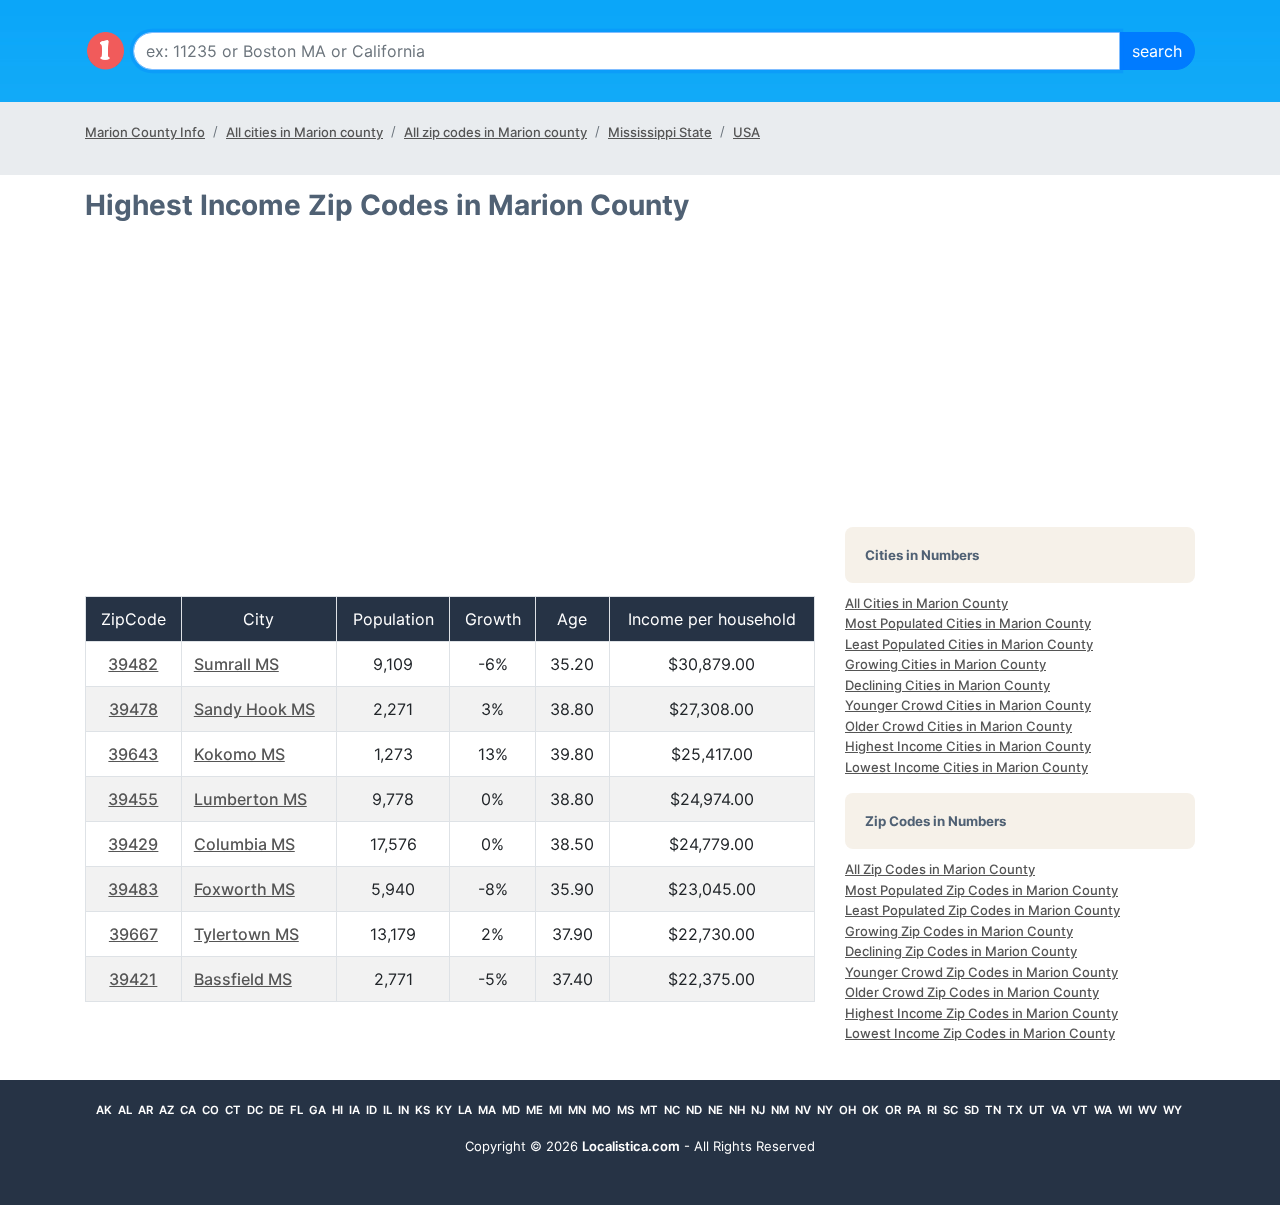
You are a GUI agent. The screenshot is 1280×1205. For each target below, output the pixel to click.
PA (914, 1110)
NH (737, 1110)
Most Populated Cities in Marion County (968, 623)
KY (444, 1110)
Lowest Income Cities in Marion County (966, 767)
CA (188, 1110)
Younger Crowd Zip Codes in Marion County (981, 972)
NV (803, 1110)
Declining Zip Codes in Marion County (961, 951)
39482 (133, 664)
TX (1015, 1110)
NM (780, 1110)
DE (276, 1110)
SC (950, 1110)
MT (649, 1110)
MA (487, 1110)
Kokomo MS (239, 754)
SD (971, 1110)
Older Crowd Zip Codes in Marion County (972, 992)
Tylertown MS (246, 934)
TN (993, 1110)
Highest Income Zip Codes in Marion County (981, 1013)
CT (233, 1110)
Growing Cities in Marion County (945, 664)
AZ (166, 1110)
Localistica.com (631, 1146)
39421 (133, 979)
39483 (133, 889)
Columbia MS (244, 844)
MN (577, 1110)
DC (255, 1110)
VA (1058, 1110)
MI (555, 1110)
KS (422, 1110)
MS (625, 1110)
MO (601, 1110)
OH (847, 1110)
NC (672, 1110)
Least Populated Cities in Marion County (969, 644)
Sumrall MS (236, 664)
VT (1080, 1110)
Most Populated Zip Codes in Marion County (981, 890)
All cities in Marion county (304, 132)
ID (371, 1110)
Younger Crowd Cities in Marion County (968, 705)
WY (1172, 1110)
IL (387, 1110)
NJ (758, 1110)
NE (715, 1110)
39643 (133, 754)
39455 (133, 799)
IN (403, 1110)
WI (1125, 1110)
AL (125, 1110)
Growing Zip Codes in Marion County (959, 931)
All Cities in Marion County (926, 603)
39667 (133, 934)
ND (694, 1110)
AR (145, 1110)
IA (354, 1110)
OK (870, 1110)
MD (511, 1110)
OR (893, 1110)
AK (104, 1110)
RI (932, 1110)
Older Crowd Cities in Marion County (958, 726)
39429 (133, 844)
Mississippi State (660, 132)
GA (317, 1110)
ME (534, 1110)
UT (1037, 1110)
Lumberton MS (250, 799)
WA (1103, 1110)
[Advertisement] (450, 417)
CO (210, 1110)
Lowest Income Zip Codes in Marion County (980, 1033)
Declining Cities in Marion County (947, 685)
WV (1147, 1110)
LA (465, 1110)
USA (746, 132)
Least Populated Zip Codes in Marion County (982, 910)
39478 (133, 709)
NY (825, 1110)
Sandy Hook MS (254, 709)
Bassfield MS (243, 979)
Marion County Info (145, 132)
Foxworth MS (244, 889)
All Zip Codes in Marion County (940, 869)
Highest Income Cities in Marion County (968, 746)
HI (337, 1110)
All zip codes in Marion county (495, 132)
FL (296, 1110)
